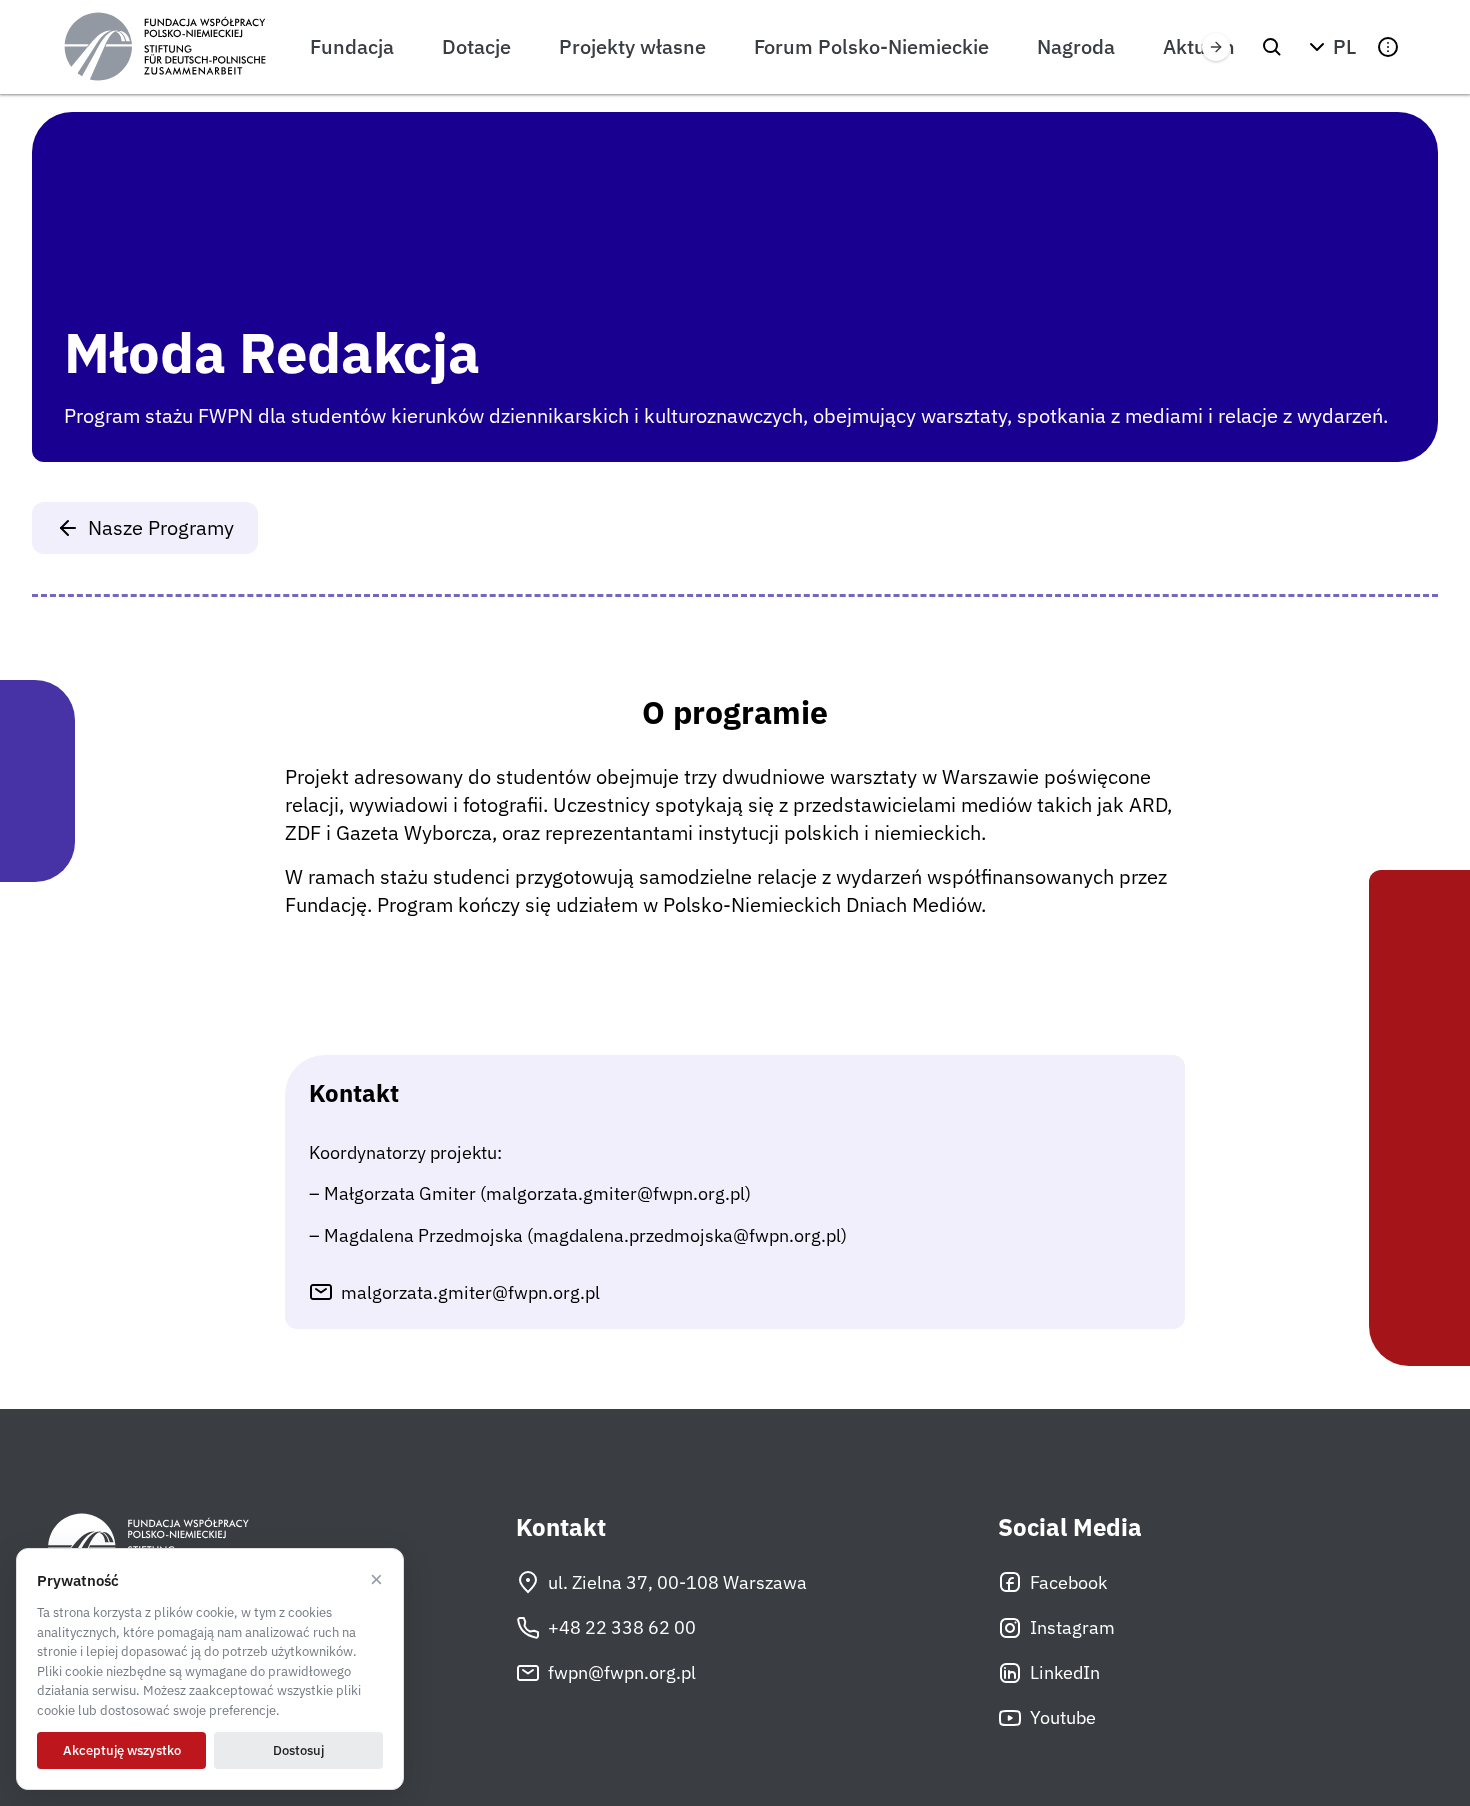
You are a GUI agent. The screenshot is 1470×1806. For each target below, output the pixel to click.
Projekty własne (632, 46)
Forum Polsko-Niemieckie (871, 46)
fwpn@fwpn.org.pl (622, 1672)
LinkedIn (1065, 1672)
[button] (1330, 47)
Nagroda (1076, 46)
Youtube (1063, 1717)
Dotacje (476, 46)
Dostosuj (298, 1750)
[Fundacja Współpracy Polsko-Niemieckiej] (165, 47)
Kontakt (561, 1527)
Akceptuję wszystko (122, 1750)
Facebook (1068, 1582)
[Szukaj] (1272, 47)
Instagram (1072, 1627)
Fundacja (352, 46)
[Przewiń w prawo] (1216, 47)
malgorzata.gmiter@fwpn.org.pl (470, 1292)
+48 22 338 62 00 (622, 1627)
